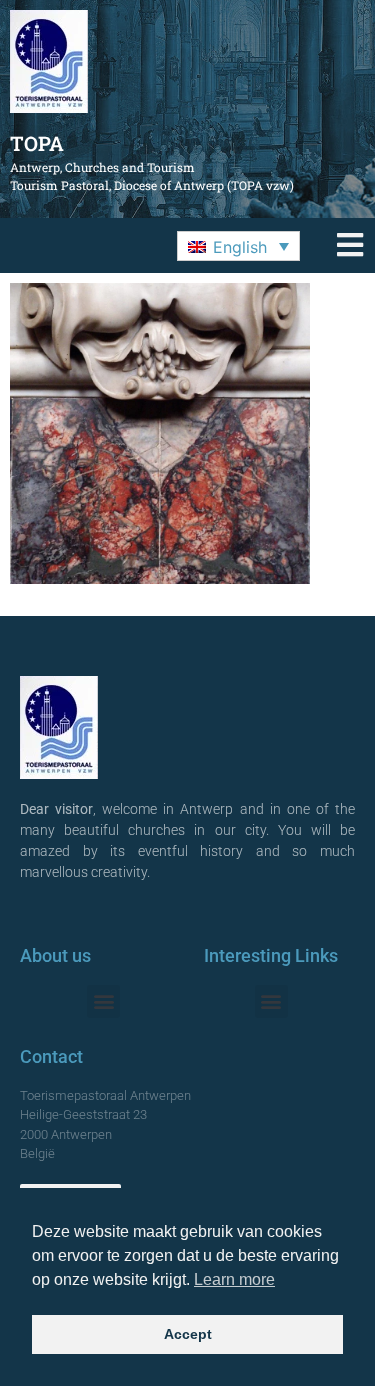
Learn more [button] (234, 1279)
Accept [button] (188, 1334)
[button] (238, 246)
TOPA (37, 143)
